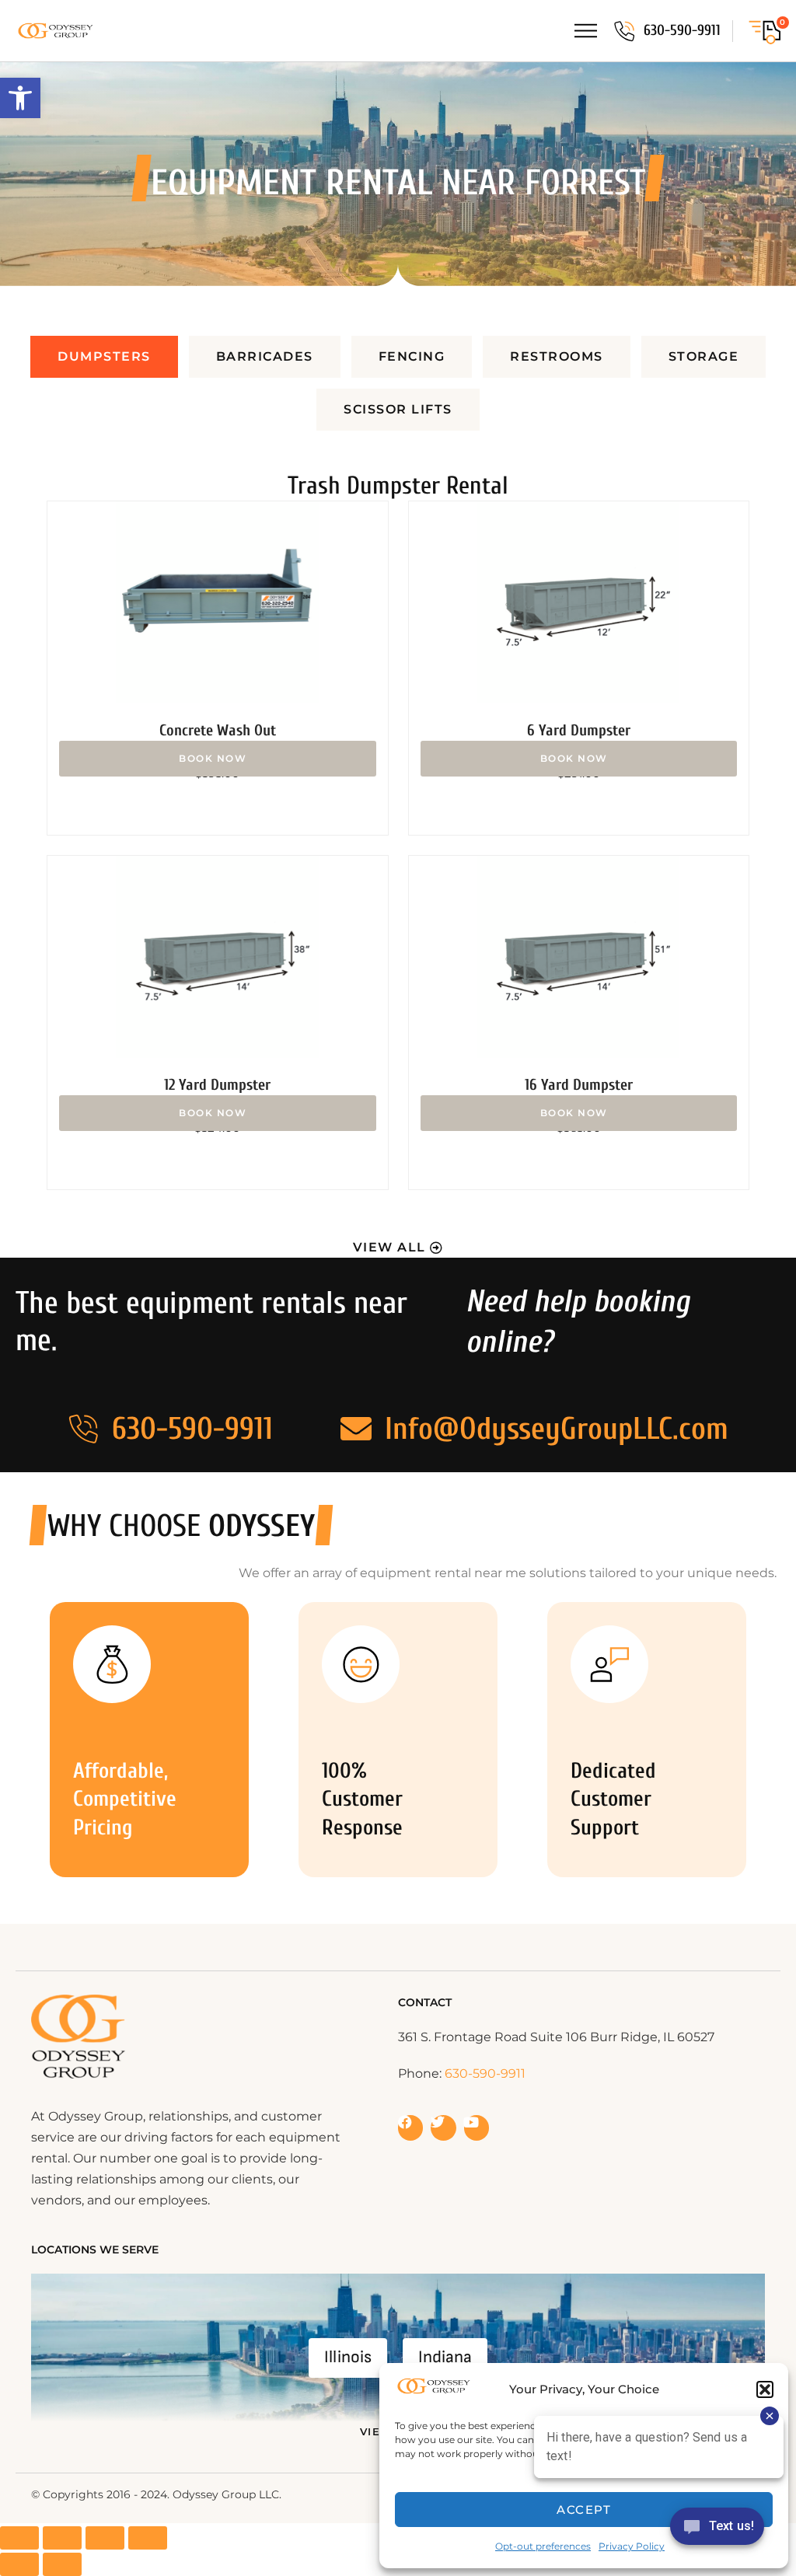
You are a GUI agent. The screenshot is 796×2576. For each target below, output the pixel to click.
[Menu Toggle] (586, 31)
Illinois (348, 2357)
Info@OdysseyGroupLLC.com (557, 1429)
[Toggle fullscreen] (62, 2538)
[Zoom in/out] (19, 2538)
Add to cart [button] (218, 759)
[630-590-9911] (624, 31)
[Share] (105, 2538)
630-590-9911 (682, 30)
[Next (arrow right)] (62, 2564)
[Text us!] (717, 2531)
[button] (20, 98)
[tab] (104, 357)
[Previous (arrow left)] (19, 2564)
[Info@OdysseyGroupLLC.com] (356, 1429)
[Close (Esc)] (148, 2538)
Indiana (445, 2357)
